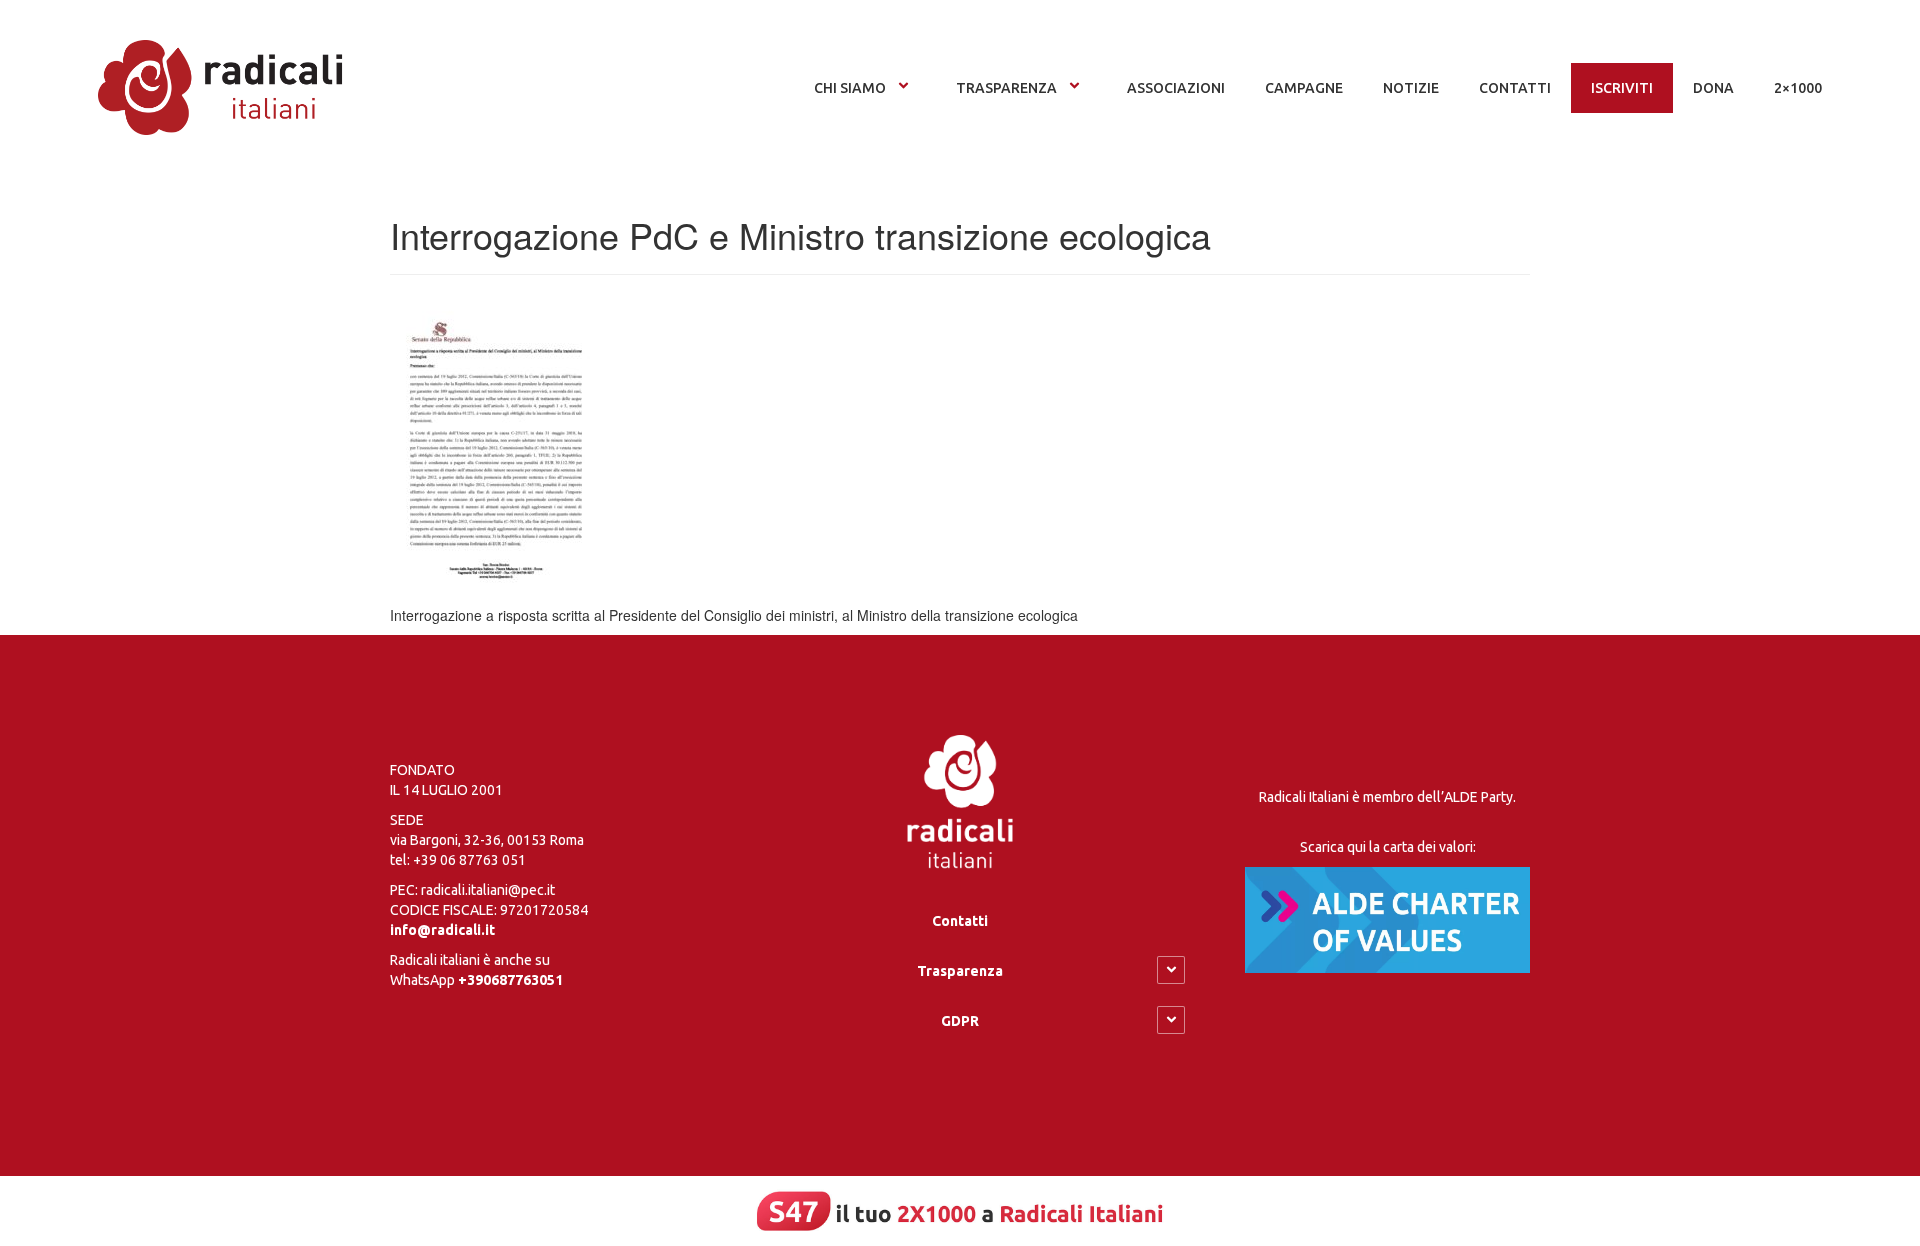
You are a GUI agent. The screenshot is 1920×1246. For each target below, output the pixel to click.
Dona (1713, 88)
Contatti (960, 921)
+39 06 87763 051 (469, 860)
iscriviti (1622, 88)
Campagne (1304, 88)
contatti (1515, 88)
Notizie (1411, 88)
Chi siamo (850, 88)
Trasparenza (1006, 88)
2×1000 (1798, 88)
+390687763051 (510, 980)
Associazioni (1176, 88)
